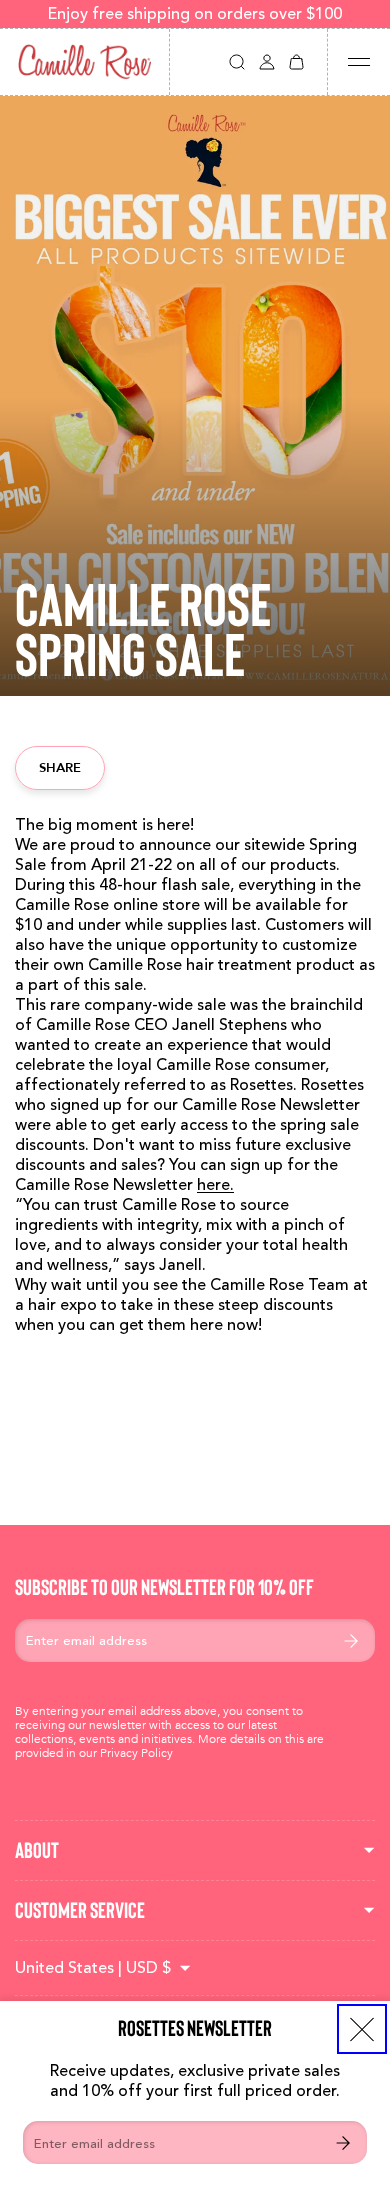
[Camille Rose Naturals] (84, 62)
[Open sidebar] (359, 62)
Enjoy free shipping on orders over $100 (195, 14)
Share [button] (60, 767)
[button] (237, 62)
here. (215, 1185)
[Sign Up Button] (343, 2142)
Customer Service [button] (80, 1910)
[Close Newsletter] (362, 2029)
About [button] (37, 1850)
